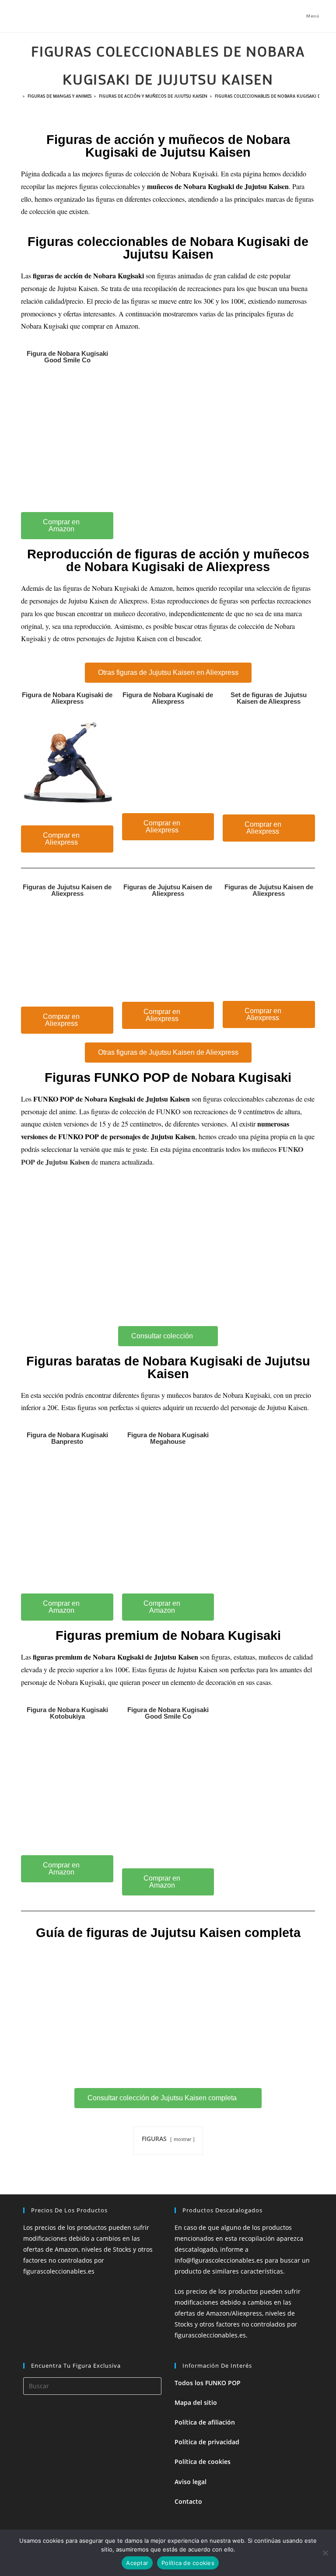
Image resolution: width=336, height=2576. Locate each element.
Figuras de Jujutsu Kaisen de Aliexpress (67, 890)
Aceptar (137, 2563)
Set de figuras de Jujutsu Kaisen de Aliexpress (269, 698)
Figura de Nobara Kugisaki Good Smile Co (67, 357)
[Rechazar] (325, 2553)
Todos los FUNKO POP (208, 2383)
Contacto (188, 2501)
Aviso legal (191, 2482)
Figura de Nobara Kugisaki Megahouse (168, 1438)
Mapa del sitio (196, 2402)
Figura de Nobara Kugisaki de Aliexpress (67, 698)
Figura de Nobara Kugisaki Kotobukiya (67, 1713)
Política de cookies (203, 2462)
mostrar (182, 2139)
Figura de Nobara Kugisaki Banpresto (67, 1438)
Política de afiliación (205, 2422)
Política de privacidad (207, 2442)
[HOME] (18, 96)
